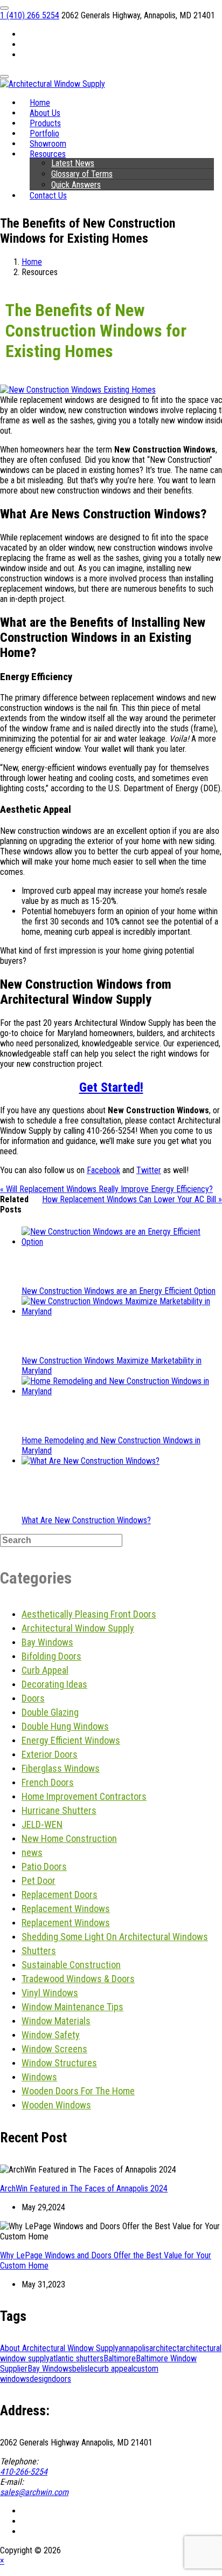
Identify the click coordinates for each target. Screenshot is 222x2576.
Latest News (73, 163)
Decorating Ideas (54, 1684)
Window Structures (59, 2063)
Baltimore (120, 2358)
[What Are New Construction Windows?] (91, 1461)
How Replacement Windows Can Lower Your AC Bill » (132, 1199)
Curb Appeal (45, 1670)
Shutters (39, 1951)
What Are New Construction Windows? (86, 1520)
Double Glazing (50, 1712)
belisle (83, 2369)
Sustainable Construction (71, 1965)
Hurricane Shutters (59, 1810)
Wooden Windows (56, 2105)
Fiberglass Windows (61, 1768)
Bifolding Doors (51, 1656)
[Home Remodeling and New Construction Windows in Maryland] (122, 1391)
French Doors (48, 1782)
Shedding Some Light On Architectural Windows (115, 1937)
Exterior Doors (50, 1754)
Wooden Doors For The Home (78, 2091)
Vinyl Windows (50, 1993)
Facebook (103, 1170)
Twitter (149, 1170)
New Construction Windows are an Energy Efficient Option (119, 1291)
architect (164, 2348)
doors (61, 2379)
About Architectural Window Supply (59, 2348)
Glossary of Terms (82, 174)
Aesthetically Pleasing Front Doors (89, 1614)
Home (32, 262)
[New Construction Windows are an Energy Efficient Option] (122, 1242)
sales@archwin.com (34, 2492)
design (41, 2379)
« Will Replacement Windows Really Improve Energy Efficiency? (106, 1189)
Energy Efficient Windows (71, 1740)
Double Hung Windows (65, 1726)
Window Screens (54, 2049)
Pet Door (39, 1880)
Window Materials (56, 2021)
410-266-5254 (24, 2472)
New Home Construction (69, 1838)
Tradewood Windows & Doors (78, 1979)
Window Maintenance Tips (72, 2007)
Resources (48, 154)
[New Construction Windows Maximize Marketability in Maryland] (122, 1311)
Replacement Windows (66, 1909)
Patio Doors (44, 1866)
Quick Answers (76, 185)
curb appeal (113, 2369)
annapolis (134, 2348)
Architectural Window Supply (78, 1628)
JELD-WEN (42, 1824)
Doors (33, 1698)
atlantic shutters (77, 2358)
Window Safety (51, 2035)
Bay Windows (47, 1642)
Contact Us (48, 196)
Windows (39, 2077)
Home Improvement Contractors (84, 1796)
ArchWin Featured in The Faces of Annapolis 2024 (84, 2188)
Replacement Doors (60, 1895)
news (32, 1852)
